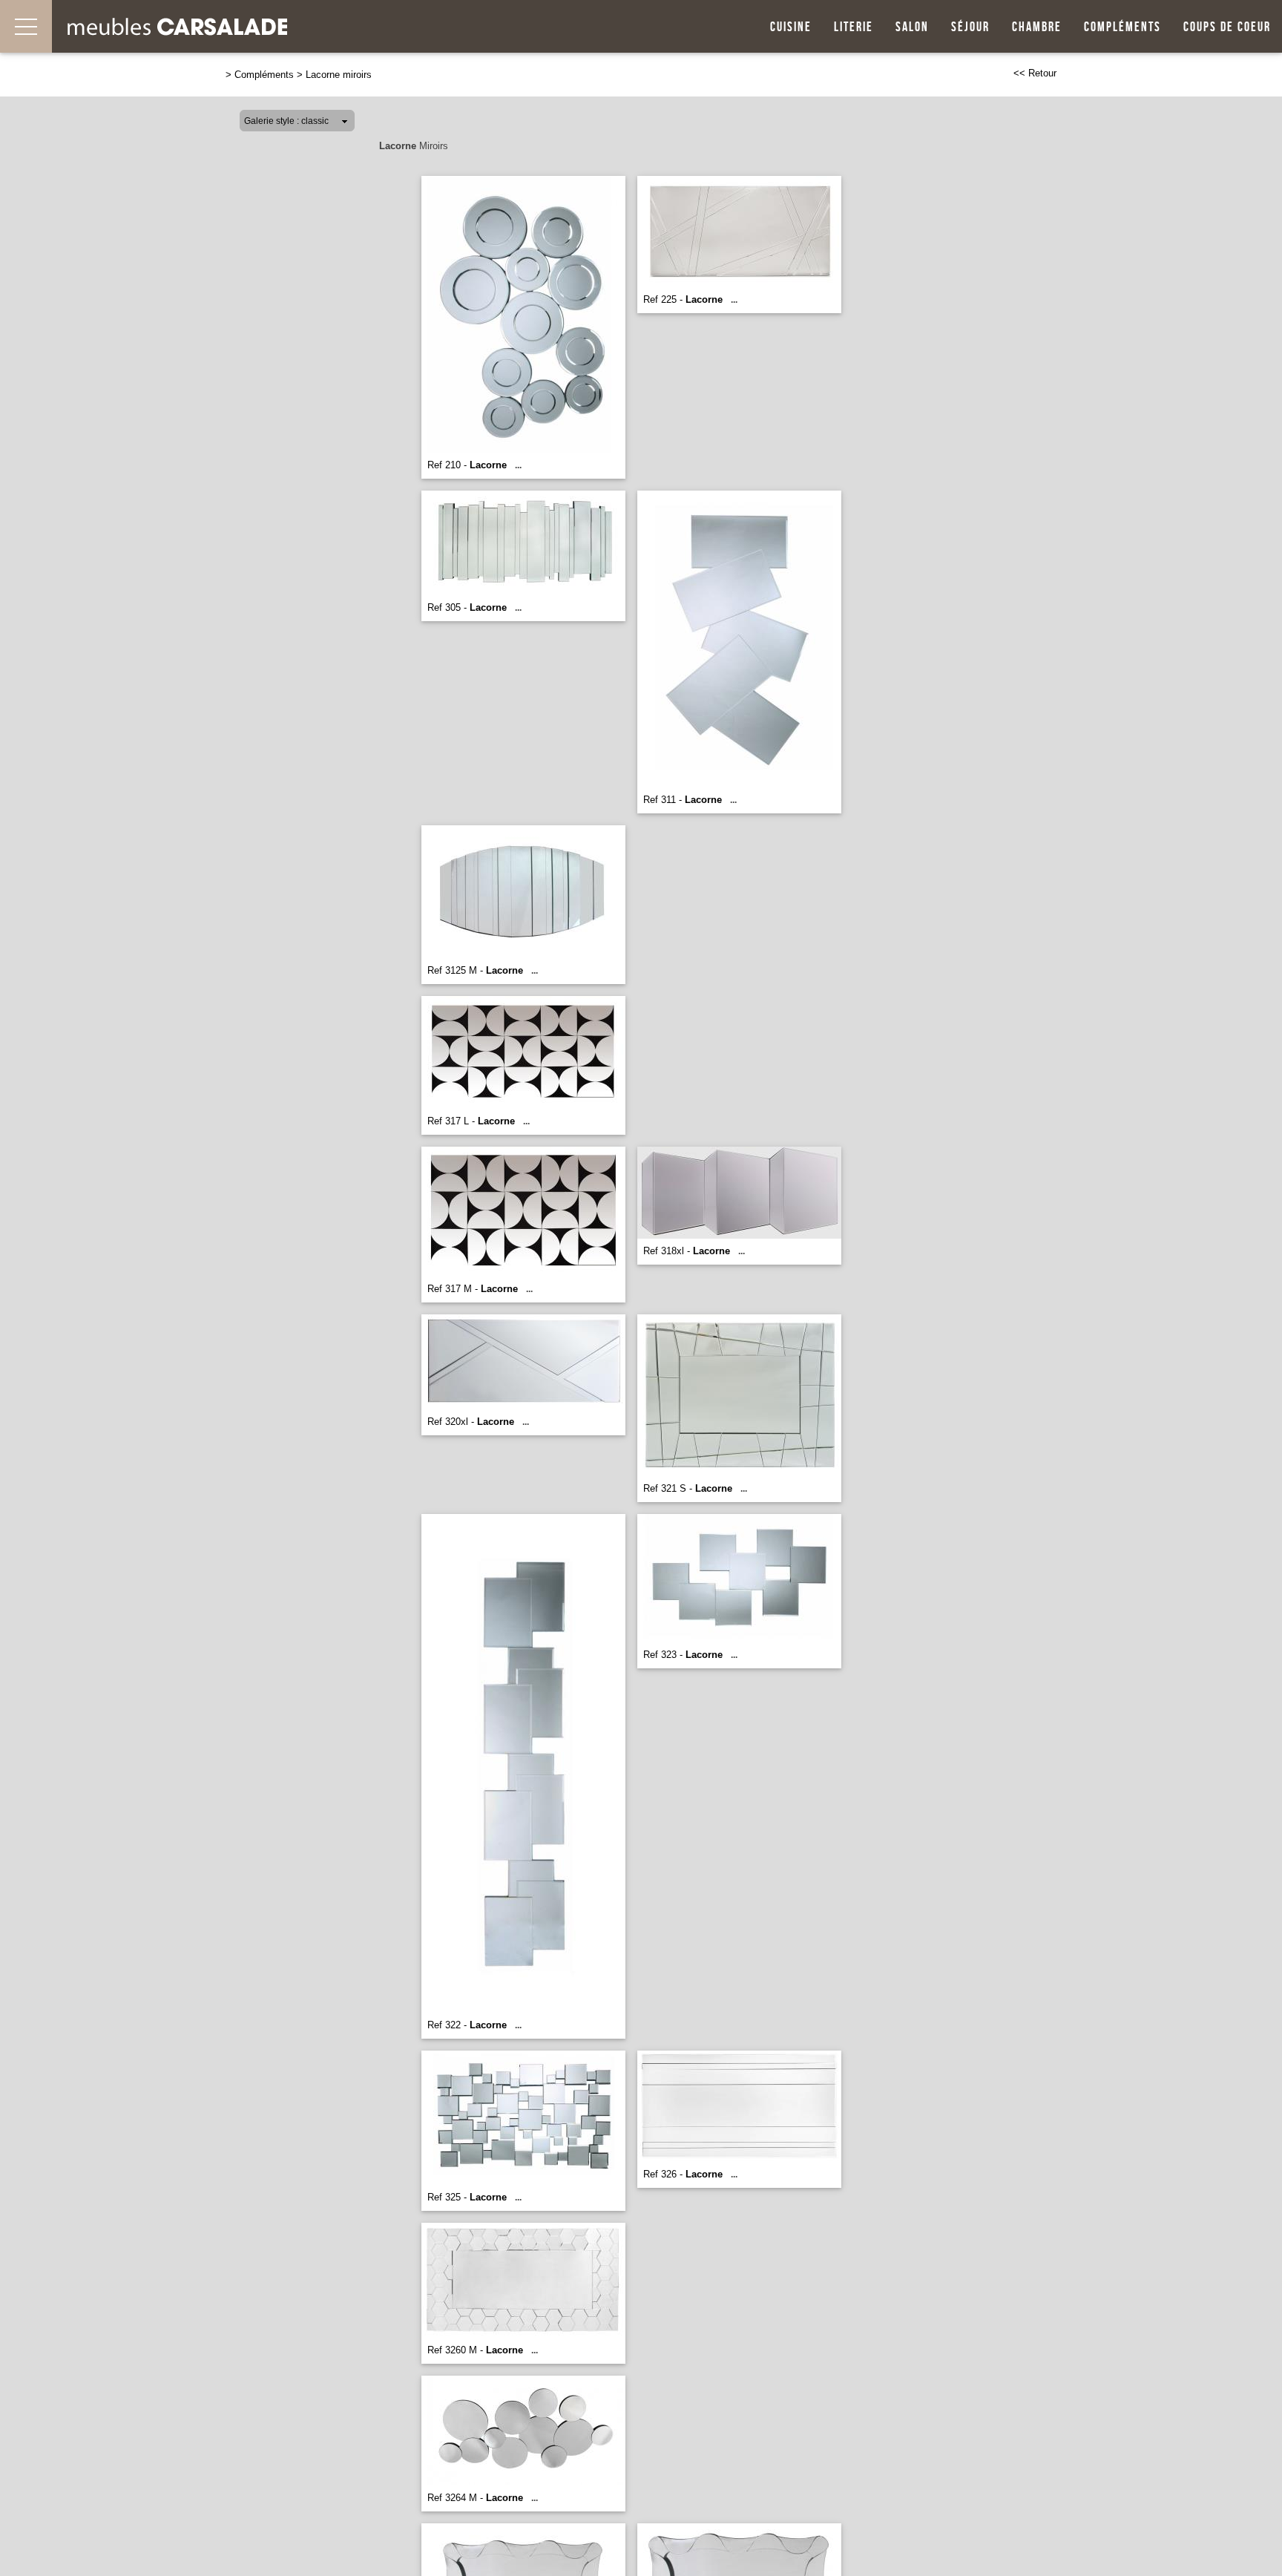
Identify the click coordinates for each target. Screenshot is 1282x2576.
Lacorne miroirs (339, 75)
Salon (912, 27)
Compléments (1122, 27)
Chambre (1037, 27)
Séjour (970, 27)
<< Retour (1035, 73)
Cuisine (791, 27)
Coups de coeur (1227, 27)
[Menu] (26, 26)
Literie (854, 27)
